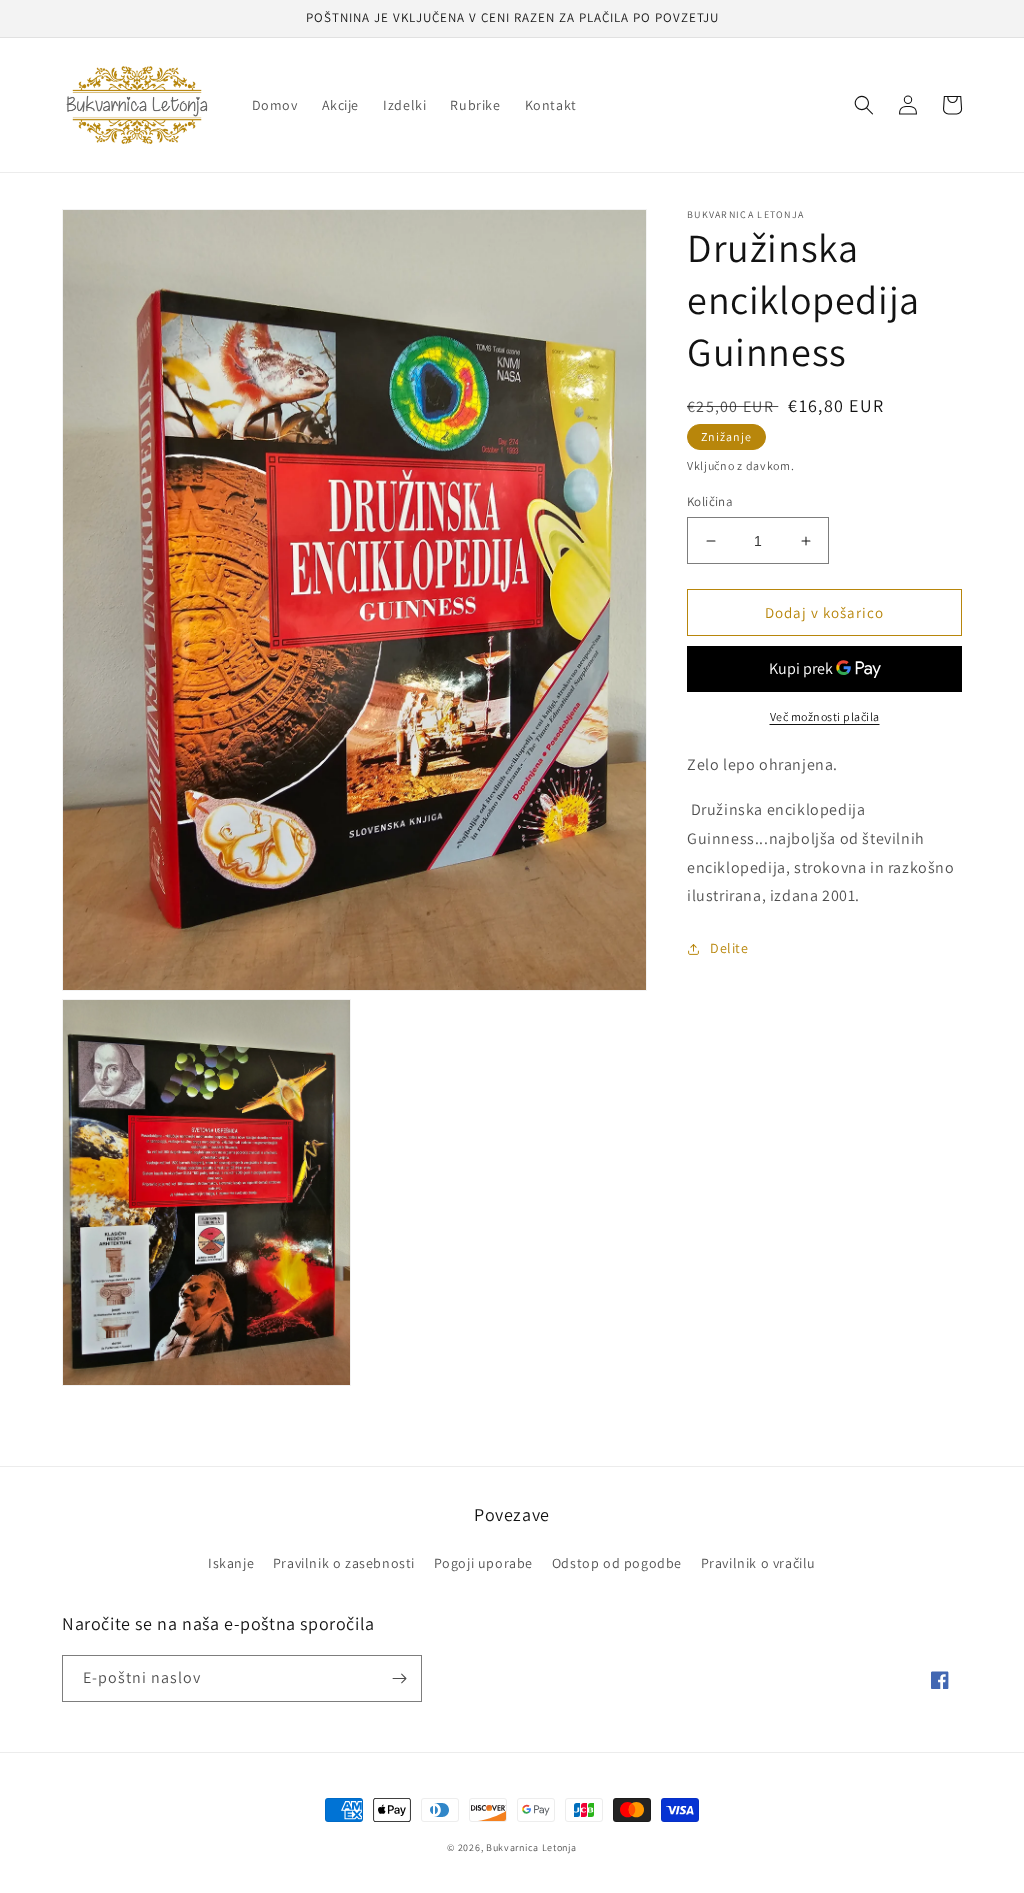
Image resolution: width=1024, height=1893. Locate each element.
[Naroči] (399, 1678)
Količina (710, 501)
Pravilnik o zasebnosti (344, 1563)
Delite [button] (729, 948)
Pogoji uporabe (483, 1563)
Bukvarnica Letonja (531, 1847)
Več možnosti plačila (825, 716)
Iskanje (231, 1563)
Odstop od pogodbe (617, 1563)
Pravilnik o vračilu (758, 1563)
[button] (864, 105)
